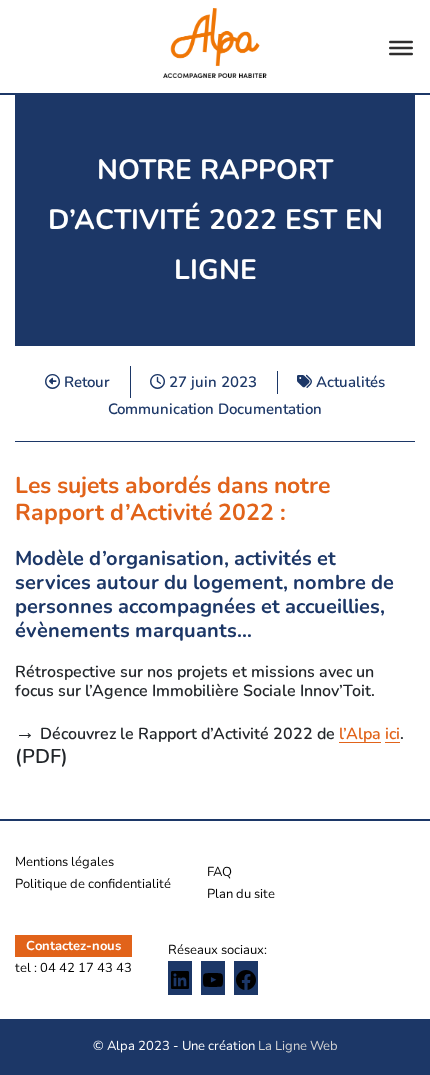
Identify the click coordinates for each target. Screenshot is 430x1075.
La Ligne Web (298, 1046)
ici (392, 734)
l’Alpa (360, 734)
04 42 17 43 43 (86, 968)
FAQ (219, 872)
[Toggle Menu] (401, 48)
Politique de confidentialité (93, 884)
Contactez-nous (73, 946)
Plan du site (241, 894)
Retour (85, 382)
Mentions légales (64, 862)
